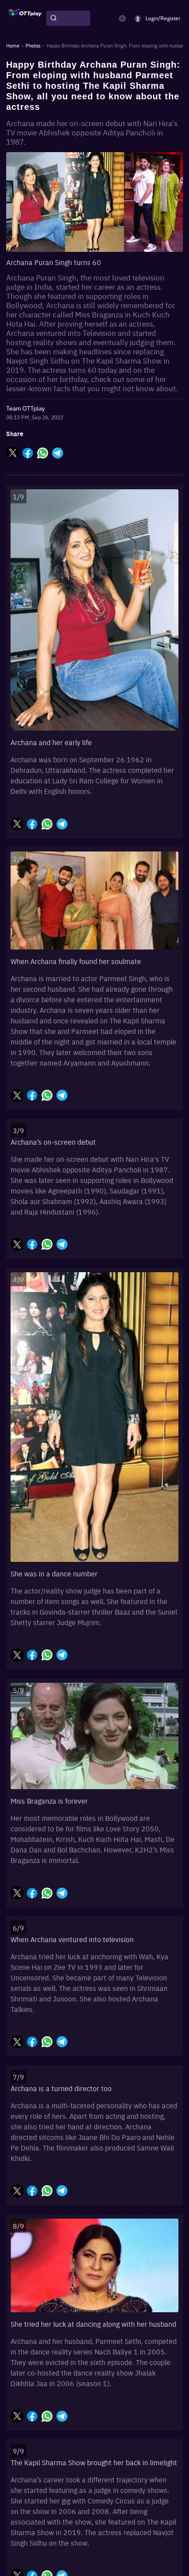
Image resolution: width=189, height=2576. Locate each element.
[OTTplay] (25, 18)
